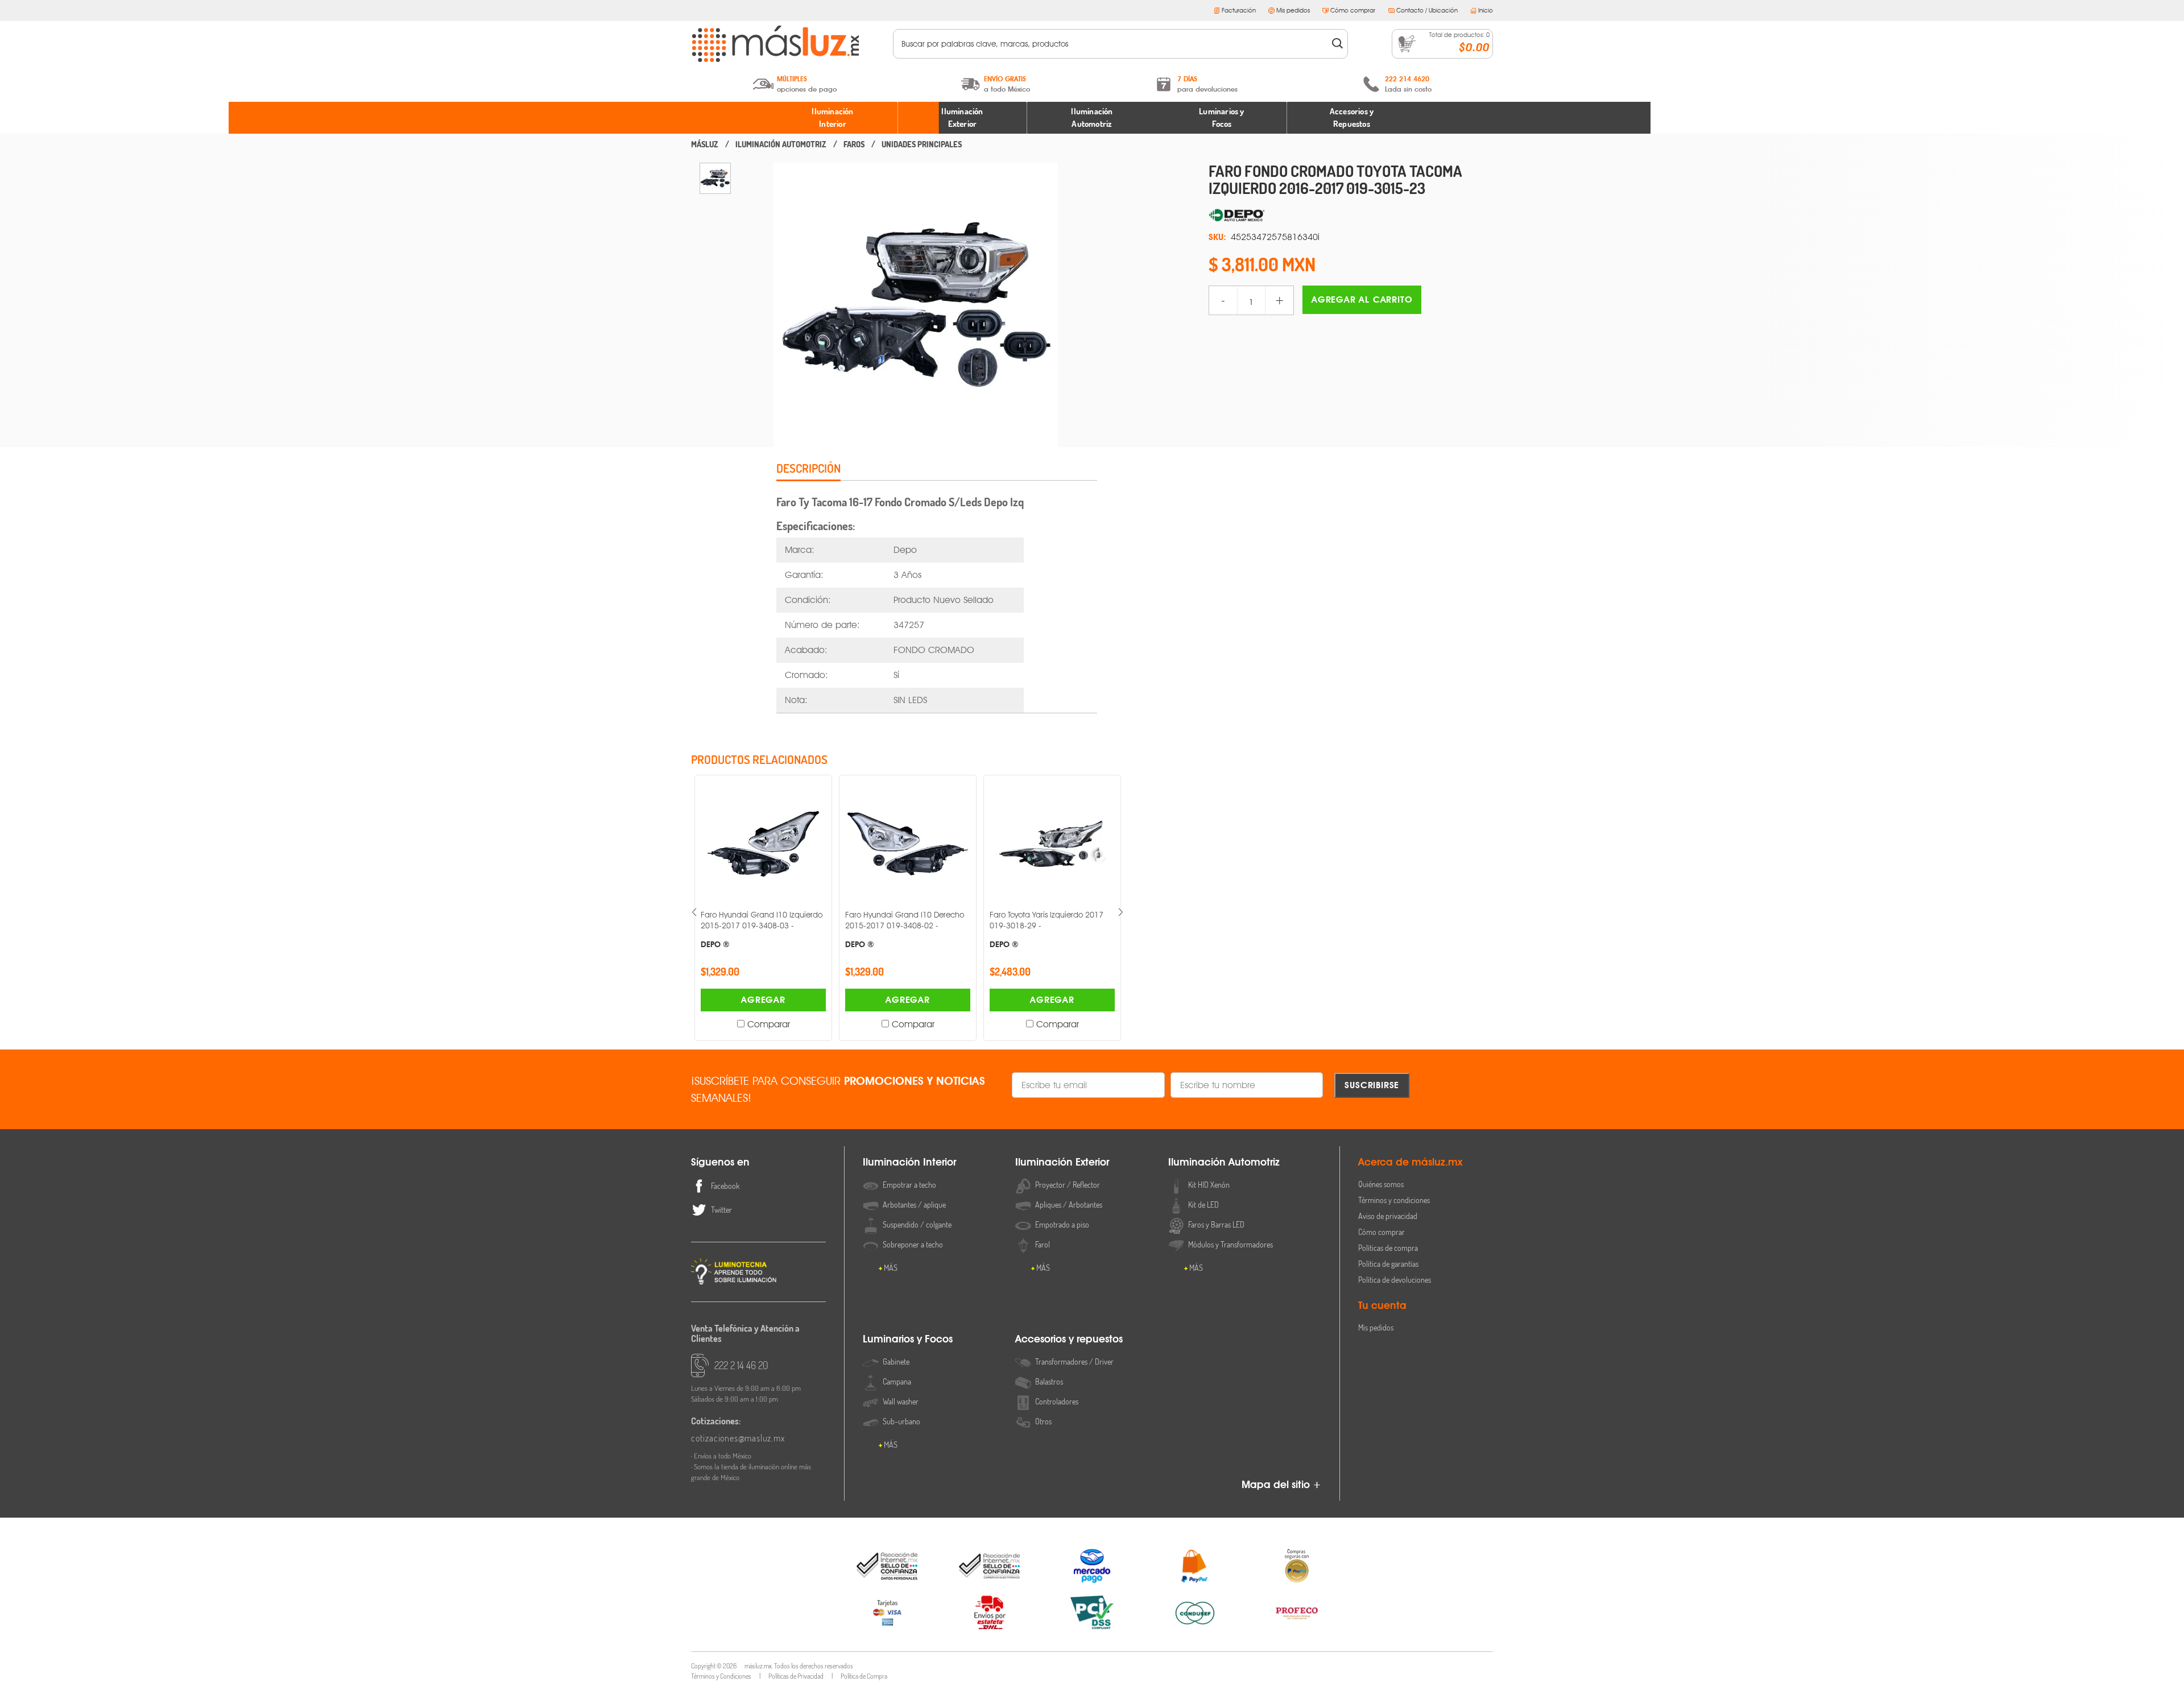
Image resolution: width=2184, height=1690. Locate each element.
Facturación (1239, 10)
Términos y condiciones (1394, 1200)
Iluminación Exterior (962, 118)
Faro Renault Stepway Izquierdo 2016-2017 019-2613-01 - (1046, 929)
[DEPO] (1351, 216)
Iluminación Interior (832, 118)
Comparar (769, 1024)
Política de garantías (1388, 1264)
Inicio (1486, 10)
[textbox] (1113, 44)
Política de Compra (864, 1676)
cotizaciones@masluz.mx (738, 1438)
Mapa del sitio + (1281, 1484)
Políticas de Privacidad (796, 1676)
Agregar (763, 1000)
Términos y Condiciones (721, 1676)
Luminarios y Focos (1221, 118)
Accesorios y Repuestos (1352, 118)
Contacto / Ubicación (1427, 10)
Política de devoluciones (1395, 1280)
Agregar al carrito (1362, 299)
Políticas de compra (1388, 1248)
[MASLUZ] (705, 144)
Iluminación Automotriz (1092, 118)
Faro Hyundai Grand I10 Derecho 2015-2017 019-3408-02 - (760, 929)
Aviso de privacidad (1388, 1216)
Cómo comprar (1353, 10)
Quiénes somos (1381, 1184)
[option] (715, 178)
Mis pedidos (1293, 10)
